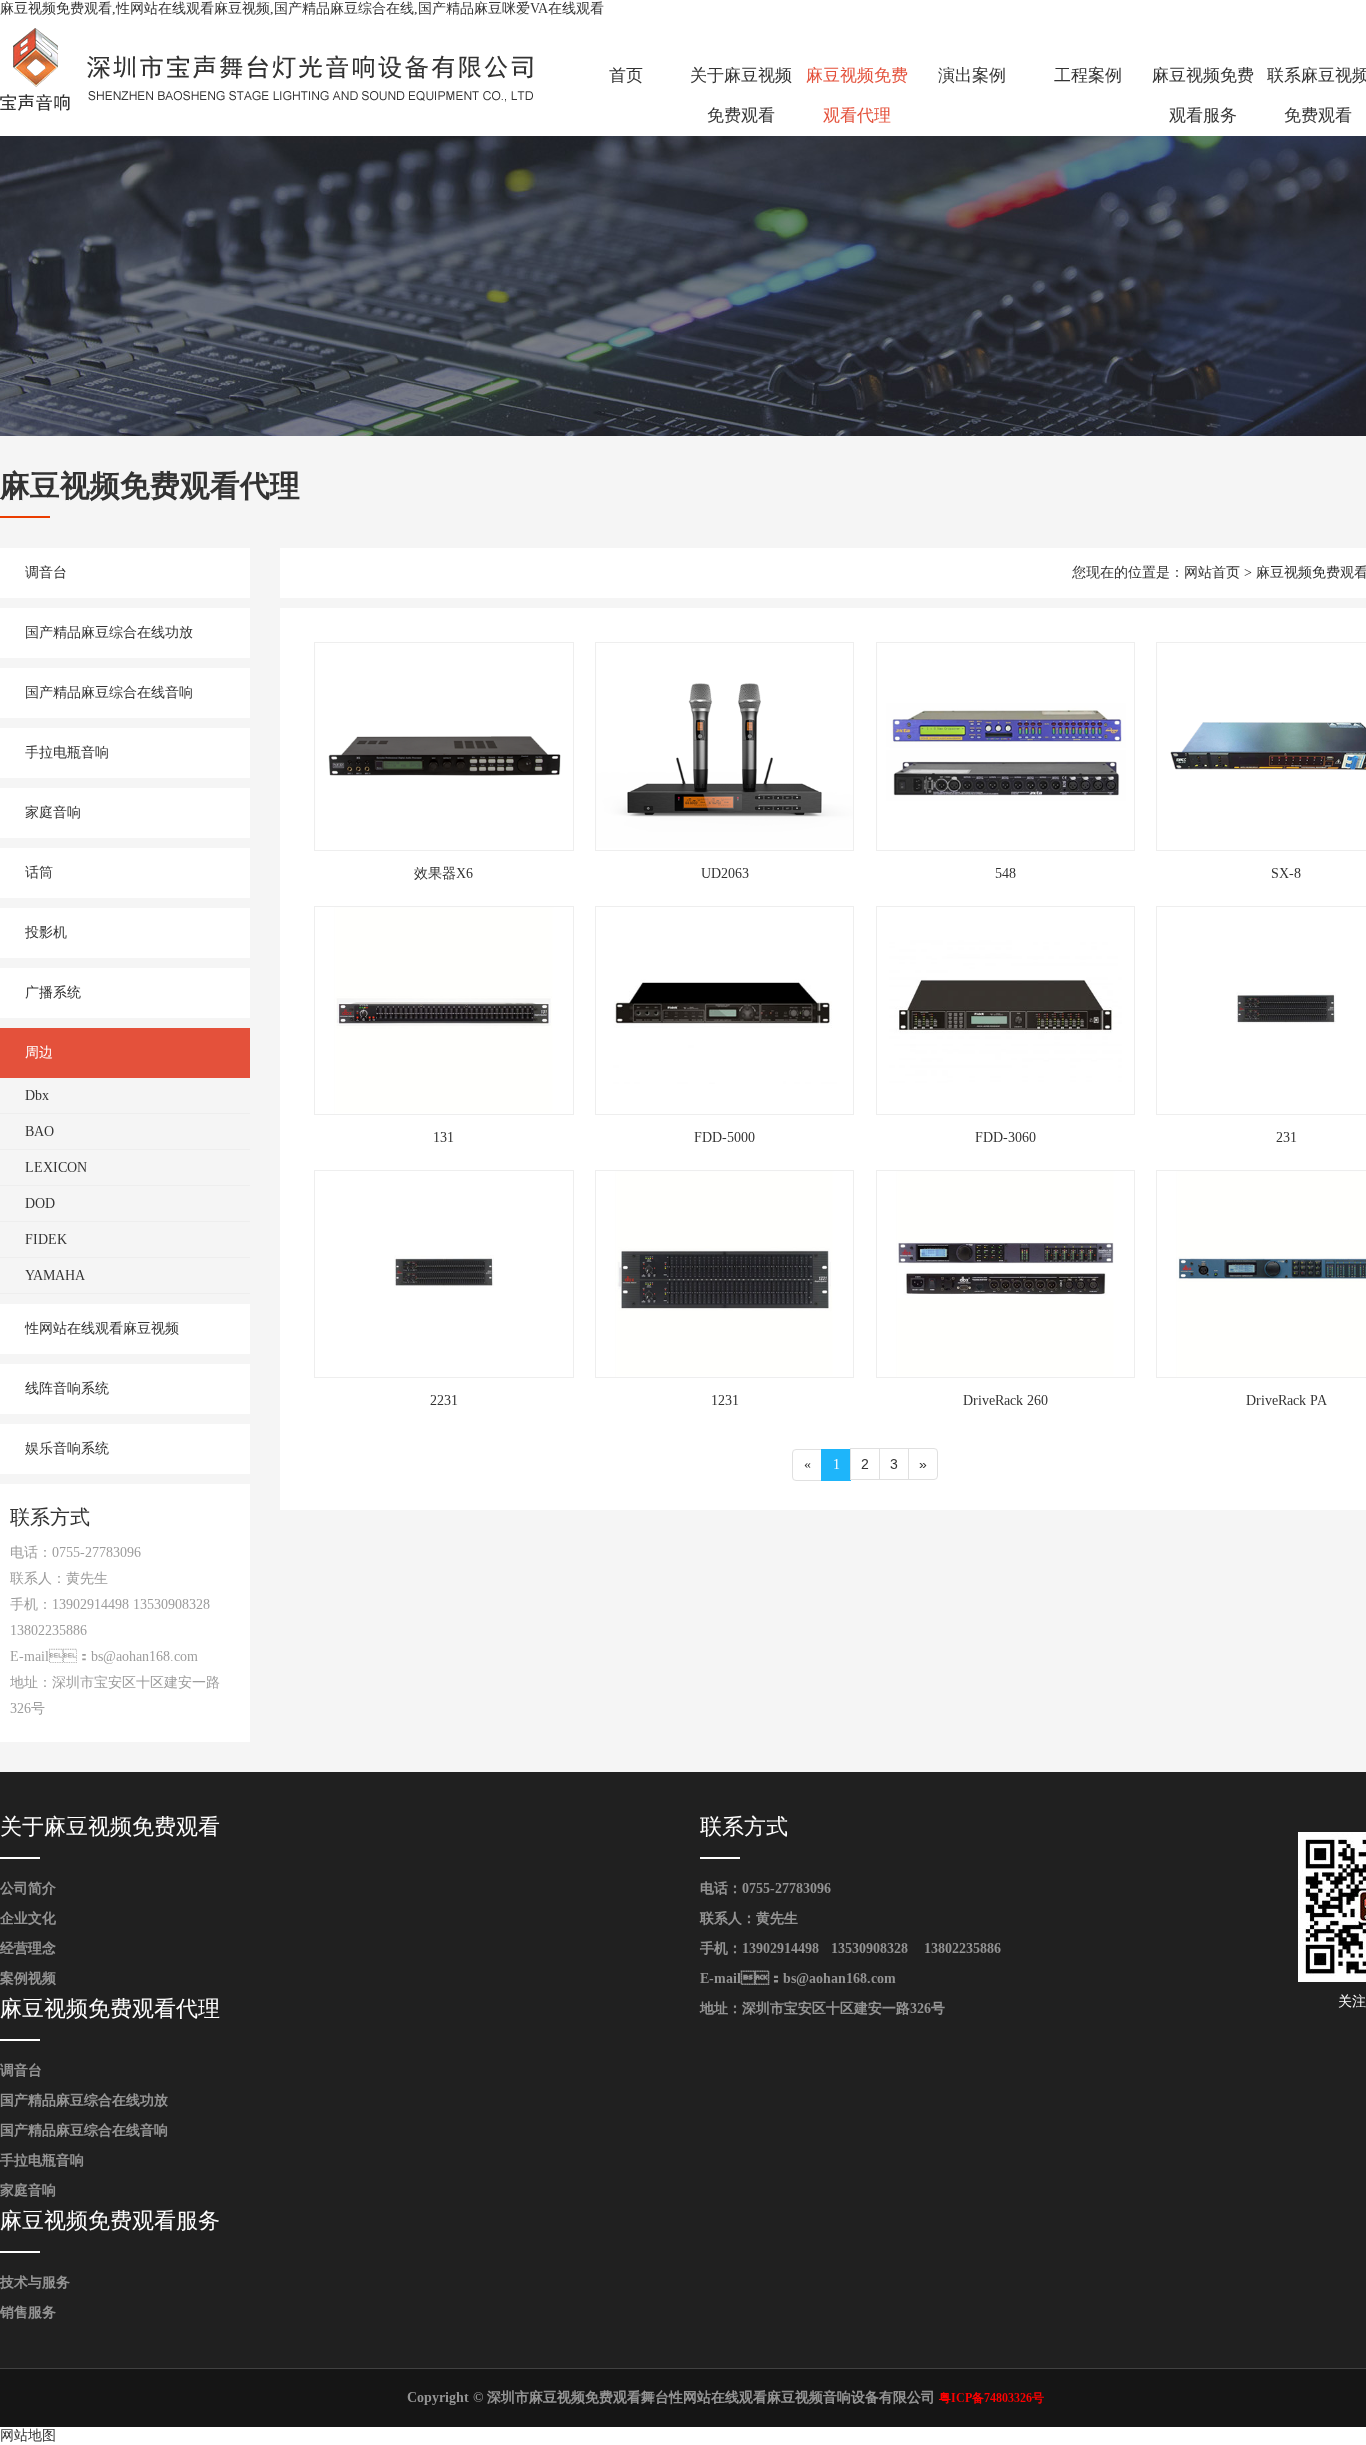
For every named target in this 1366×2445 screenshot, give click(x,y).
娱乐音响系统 (67, 1448)
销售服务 (28, 2312)
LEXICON (56, 1167)
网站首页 (1212, 572)
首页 (626, 75)
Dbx (37, 1095)
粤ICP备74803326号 (991, 2398)
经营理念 (28, 1948)
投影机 (46, 932)
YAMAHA (55, 1275)
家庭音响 (53, 812)
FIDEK (46, 1239)
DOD (40, 1203)
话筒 (39, 872)
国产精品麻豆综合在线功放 (109, 632)
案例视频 (28, 1978)
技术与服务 (35, 2282)
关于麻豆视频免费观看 (741, 95)
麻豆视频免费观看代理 (857, 95)
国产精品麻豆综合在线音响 (109, 692)
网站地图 (28, 2435)
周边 (39, 1052)
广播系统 (53, 992)
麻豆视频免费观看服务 (1203, 95)
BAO (39, 1131)
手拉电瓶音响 (67, 752)
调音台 (46, 572)
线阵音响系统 (67, 1388)
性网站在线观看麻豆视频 (102, 1328)
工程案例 (1088, 75)
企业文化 (28, 1918)
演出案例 (972, 75)
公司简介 (28, 1888)
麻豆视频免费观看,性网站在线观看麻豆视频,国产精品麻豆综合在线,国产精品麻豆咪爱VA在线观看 (302, 8)
